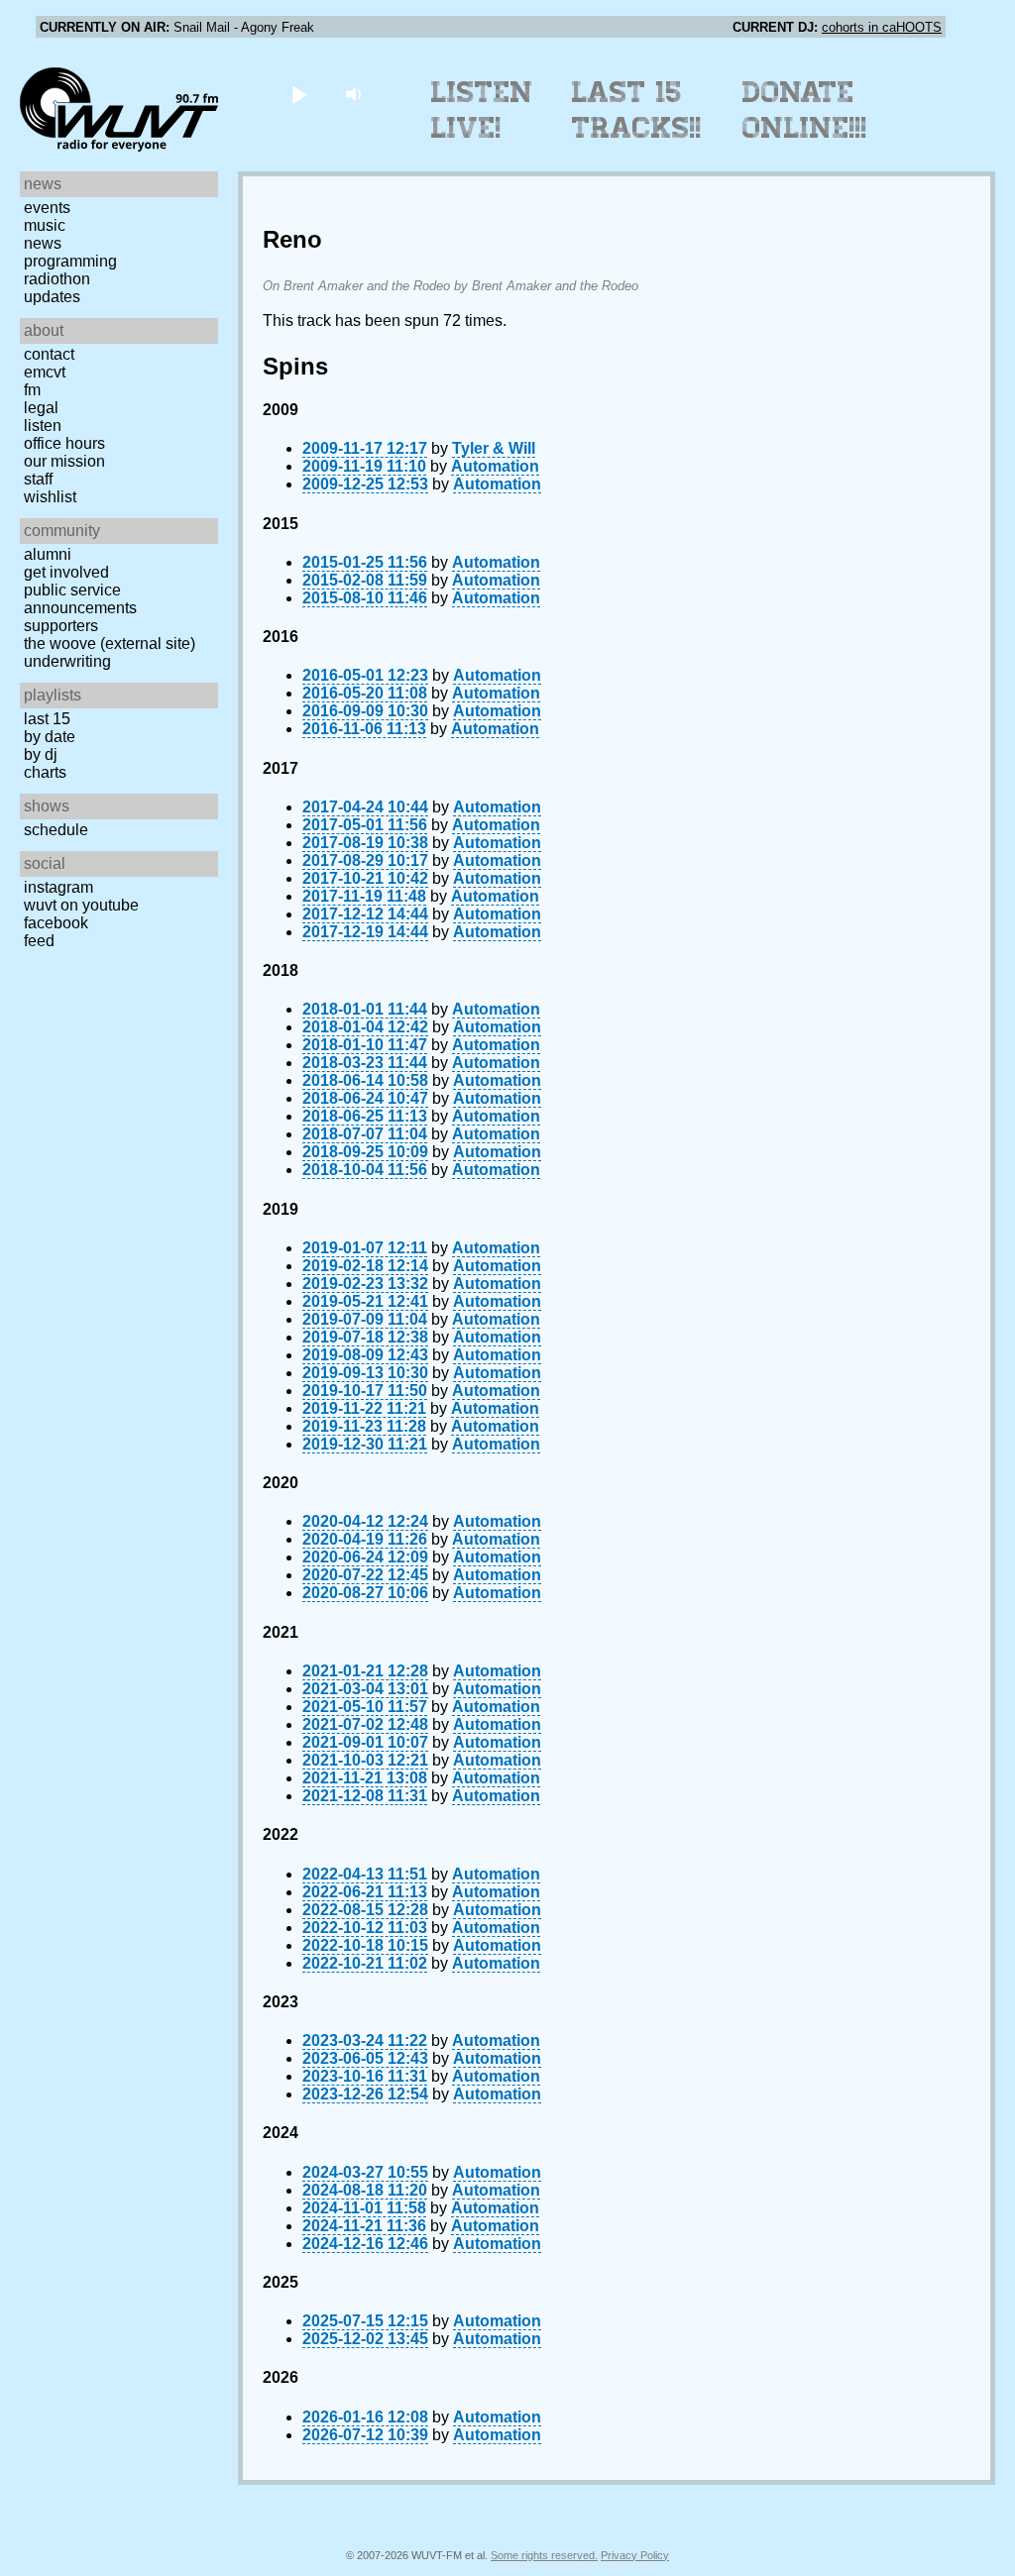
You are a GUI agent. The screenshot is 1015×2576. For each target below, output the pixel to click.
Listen (43, 426)
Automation (495, 466)
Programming (70, 261)
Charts (45, 772)
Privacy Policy (635, 2555)
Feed (39, 941)
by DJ (41, 754)
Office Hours (64, 443)
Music (45, 225)
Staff (38, 479)
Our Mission (64, 461)
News (43, 243)
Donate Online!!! (805, 110)
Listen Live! (482, 110)
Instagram (58, 887)
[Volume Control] (355, 94)
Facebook (56, 923)
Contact (49, 354)
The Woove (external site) (110, 644)
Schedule (56, 830)
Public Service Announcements (80, 599)
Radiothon (57, 279)
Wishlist (50, 497)
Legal (41, 408)
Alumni (48, 554)
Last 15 (47, 719)
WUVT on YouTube (81, 905)
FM (32, 390)
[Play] (299, 94)
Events (47, 208)
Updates (52, 297)
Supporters (61, 626)
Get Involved (66, 572)
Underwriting (67, 661)
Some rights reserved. (544, 2555)
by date (50, 737)
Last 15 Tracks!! (637, 110)
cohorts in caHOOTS (882, 27)
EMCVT (45, 372)
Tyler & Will (494, 448)
